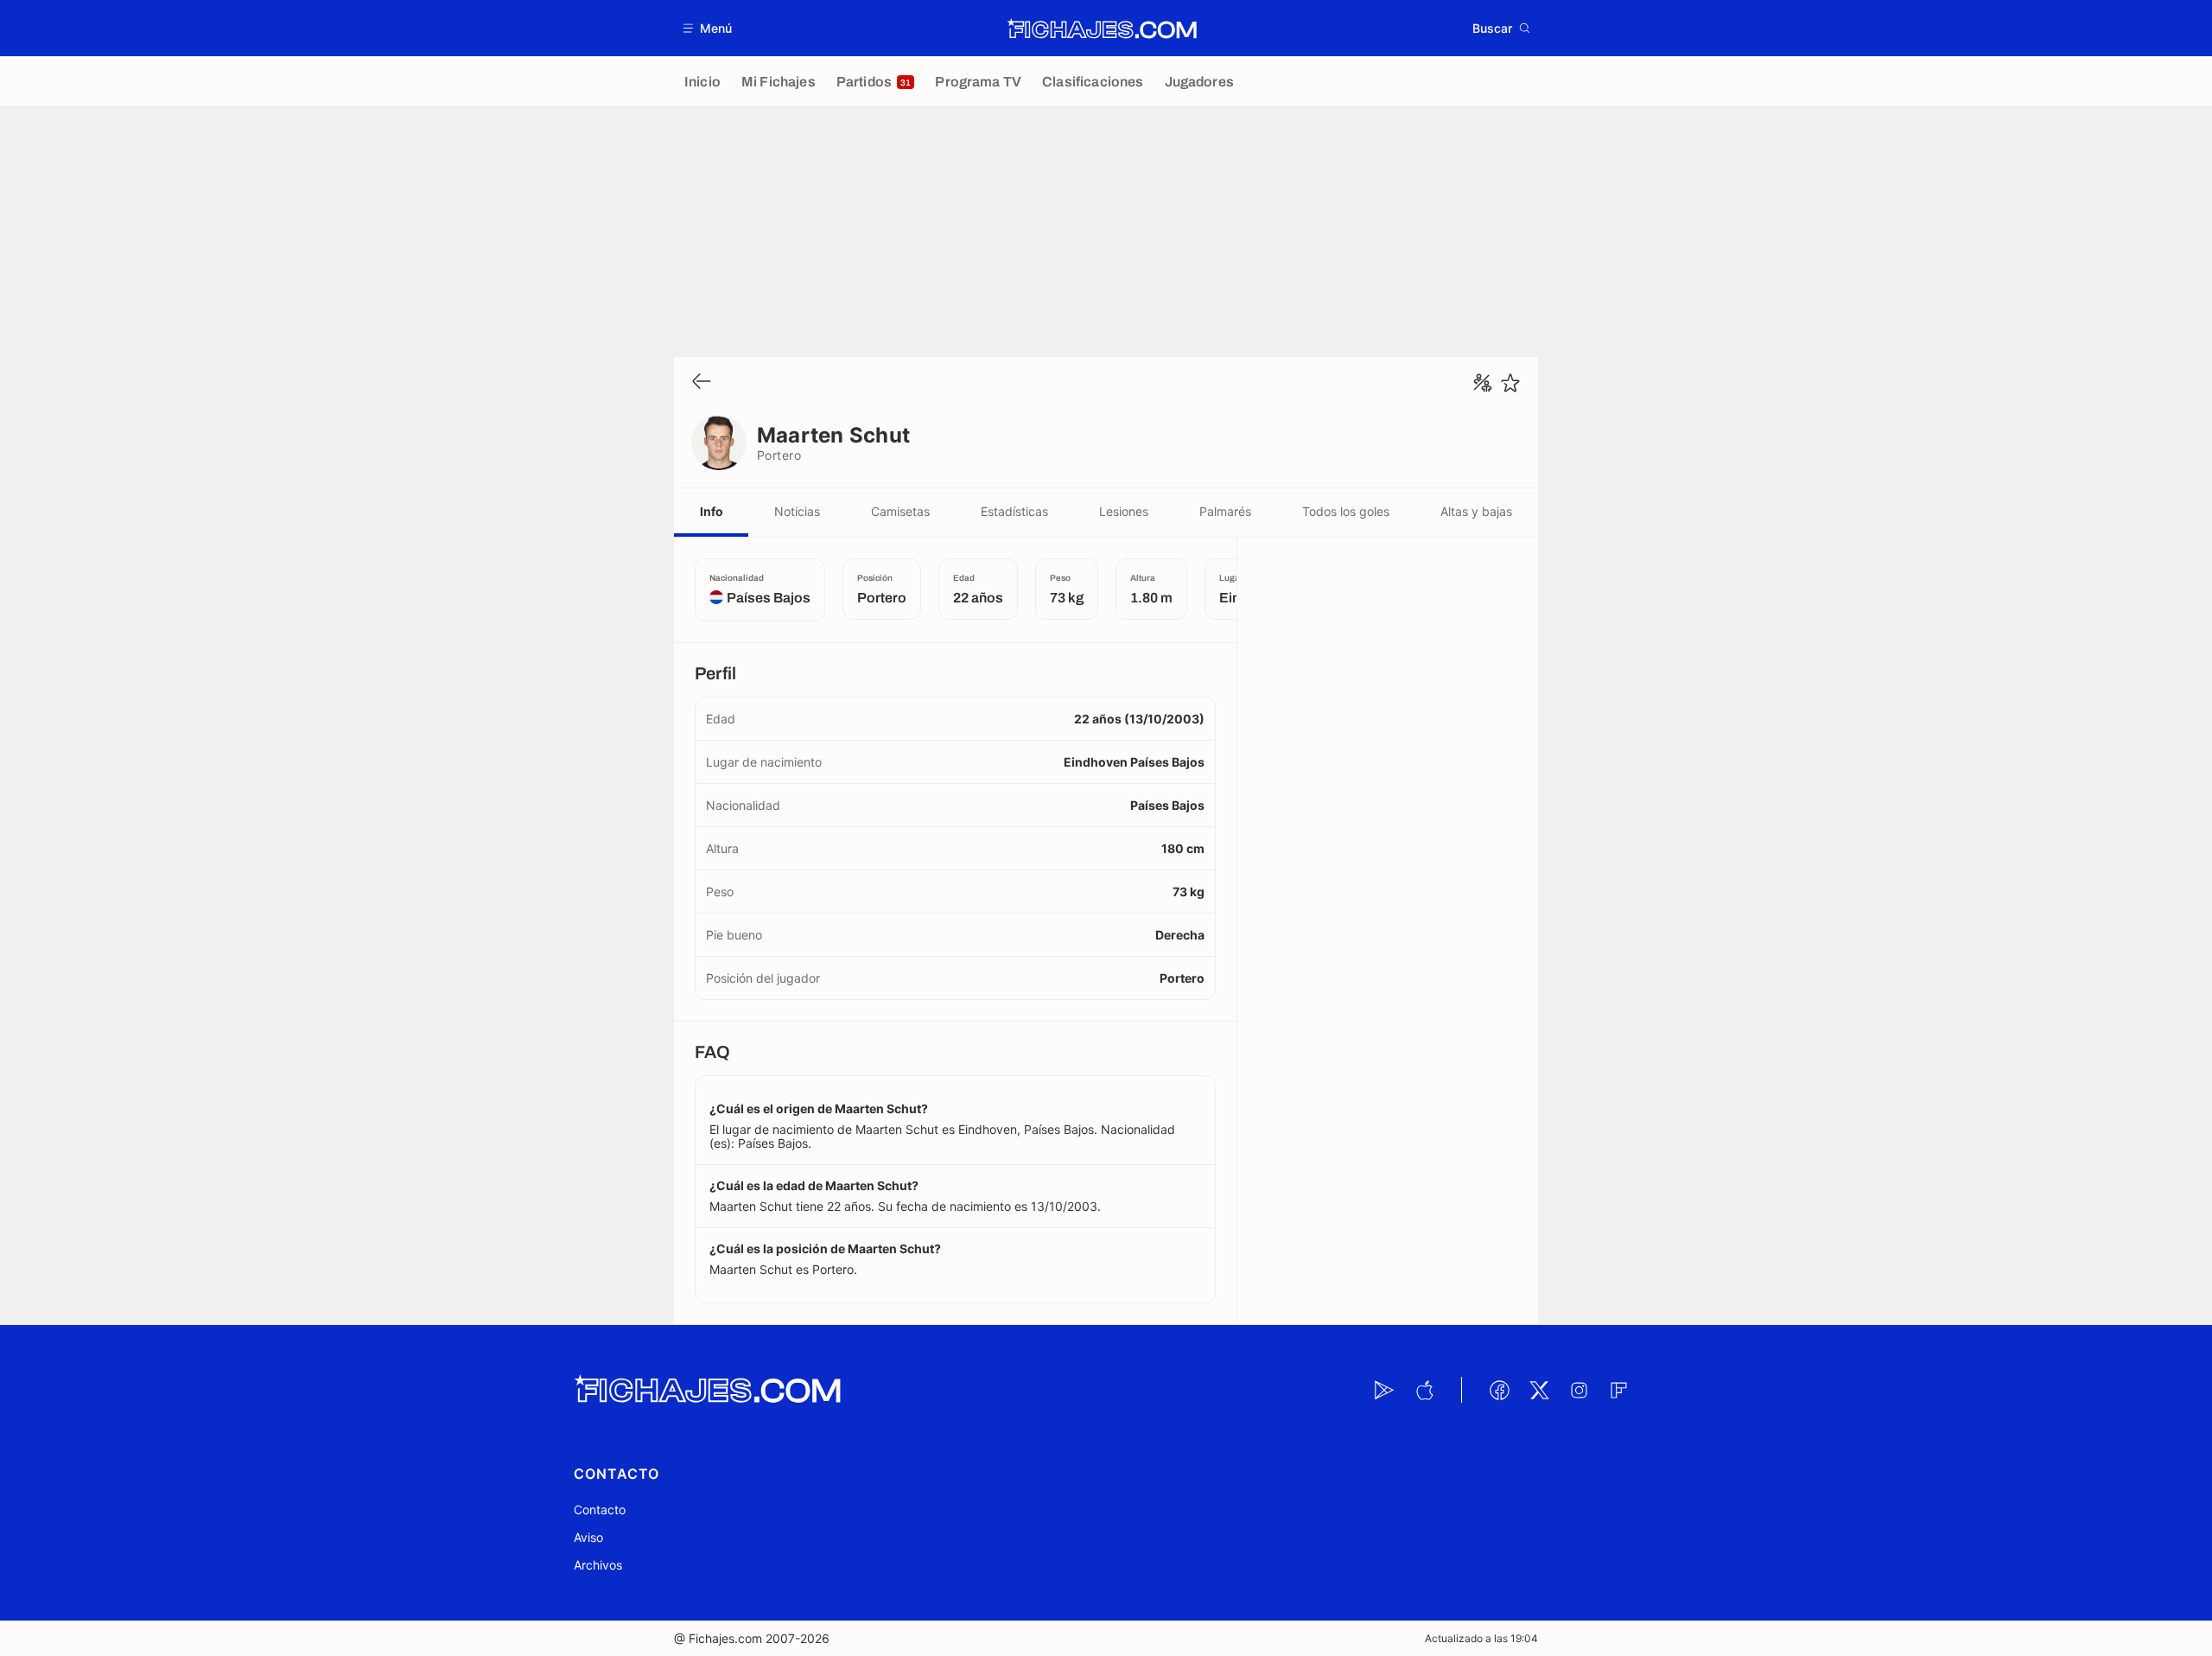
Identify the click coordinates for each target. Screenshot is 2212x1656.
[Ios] (1424, 1390)
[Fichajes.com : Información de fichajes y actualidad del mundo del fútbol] (1102, 29)
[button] (708, 28)
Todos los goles (1346, 511)
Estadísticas (1014, 511)
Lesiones (1124, 511)
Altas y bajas (1476, 511)
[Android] (1384, 1390)
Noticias (797, 511)
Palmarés (1225, 511)
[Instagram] (1579, 1390)
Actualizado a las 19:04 (1481, 1638)
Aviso (588, 1537)
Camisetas (900, 511)
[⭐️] (1510, 383)
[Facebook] (1499, 1390)
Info (712, 511)
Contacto (600, 1510)
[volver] (702, 382)
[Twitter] (1539, 1390)
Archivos (598, 1565)
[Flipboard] (1618, 1390)
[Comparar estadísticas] (1483, 383)
